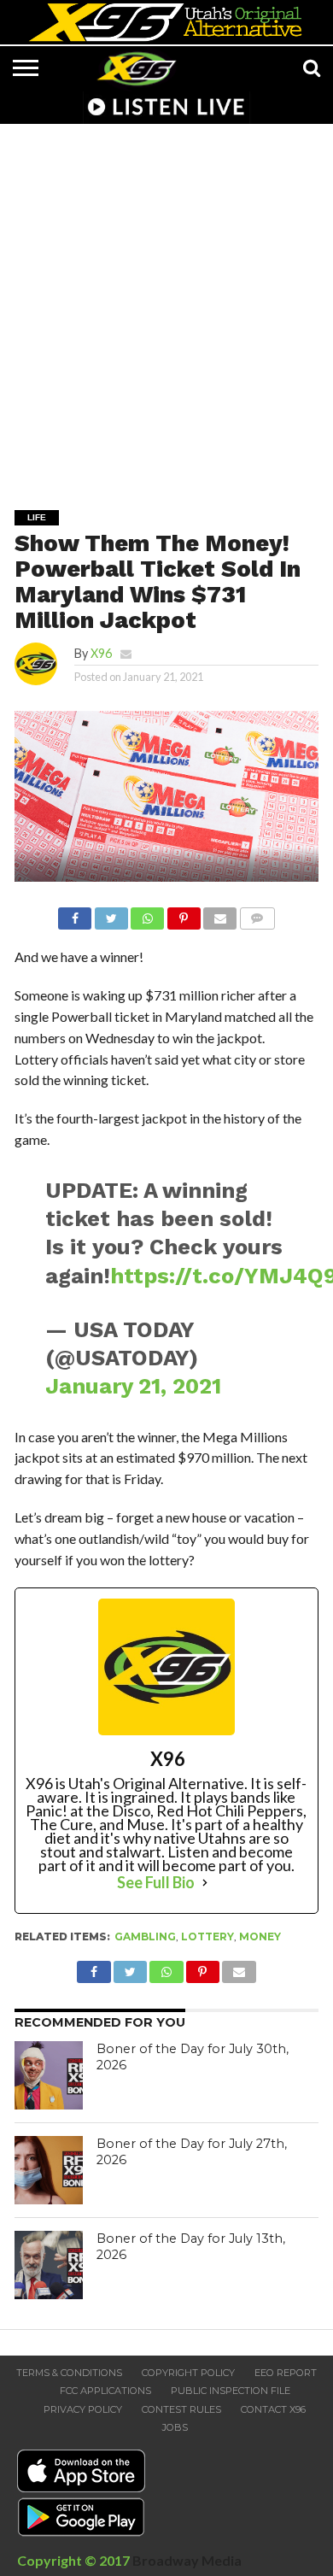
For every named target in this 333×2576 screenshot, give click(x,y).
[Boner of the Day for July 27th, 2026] (49, 2170)
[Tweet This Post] (111, 914)
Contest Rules (181, 2409)
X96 (101, 653)
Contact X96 (273, 2409)
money (260, 1936)
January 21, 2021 (133, 1386)
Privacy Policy (83, 2409)
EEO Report (286, 2373)
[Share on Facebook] (75, 914)
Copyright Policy (188, 2373)
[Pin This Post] (183, 914)
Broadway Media (187, 2560)
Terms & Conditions (69, 2373)
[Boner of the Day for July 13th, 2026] (49, 2265)
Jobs (175, 2427)
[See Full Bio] (205, 1882)
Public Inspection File (231, 2391)
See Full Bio (156, 1882)
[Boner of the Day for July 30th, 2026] (49, 2075)
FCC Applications (105, 2391)
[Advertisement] (166, 305)
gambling (145, 1936)
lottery (207, 1936)
